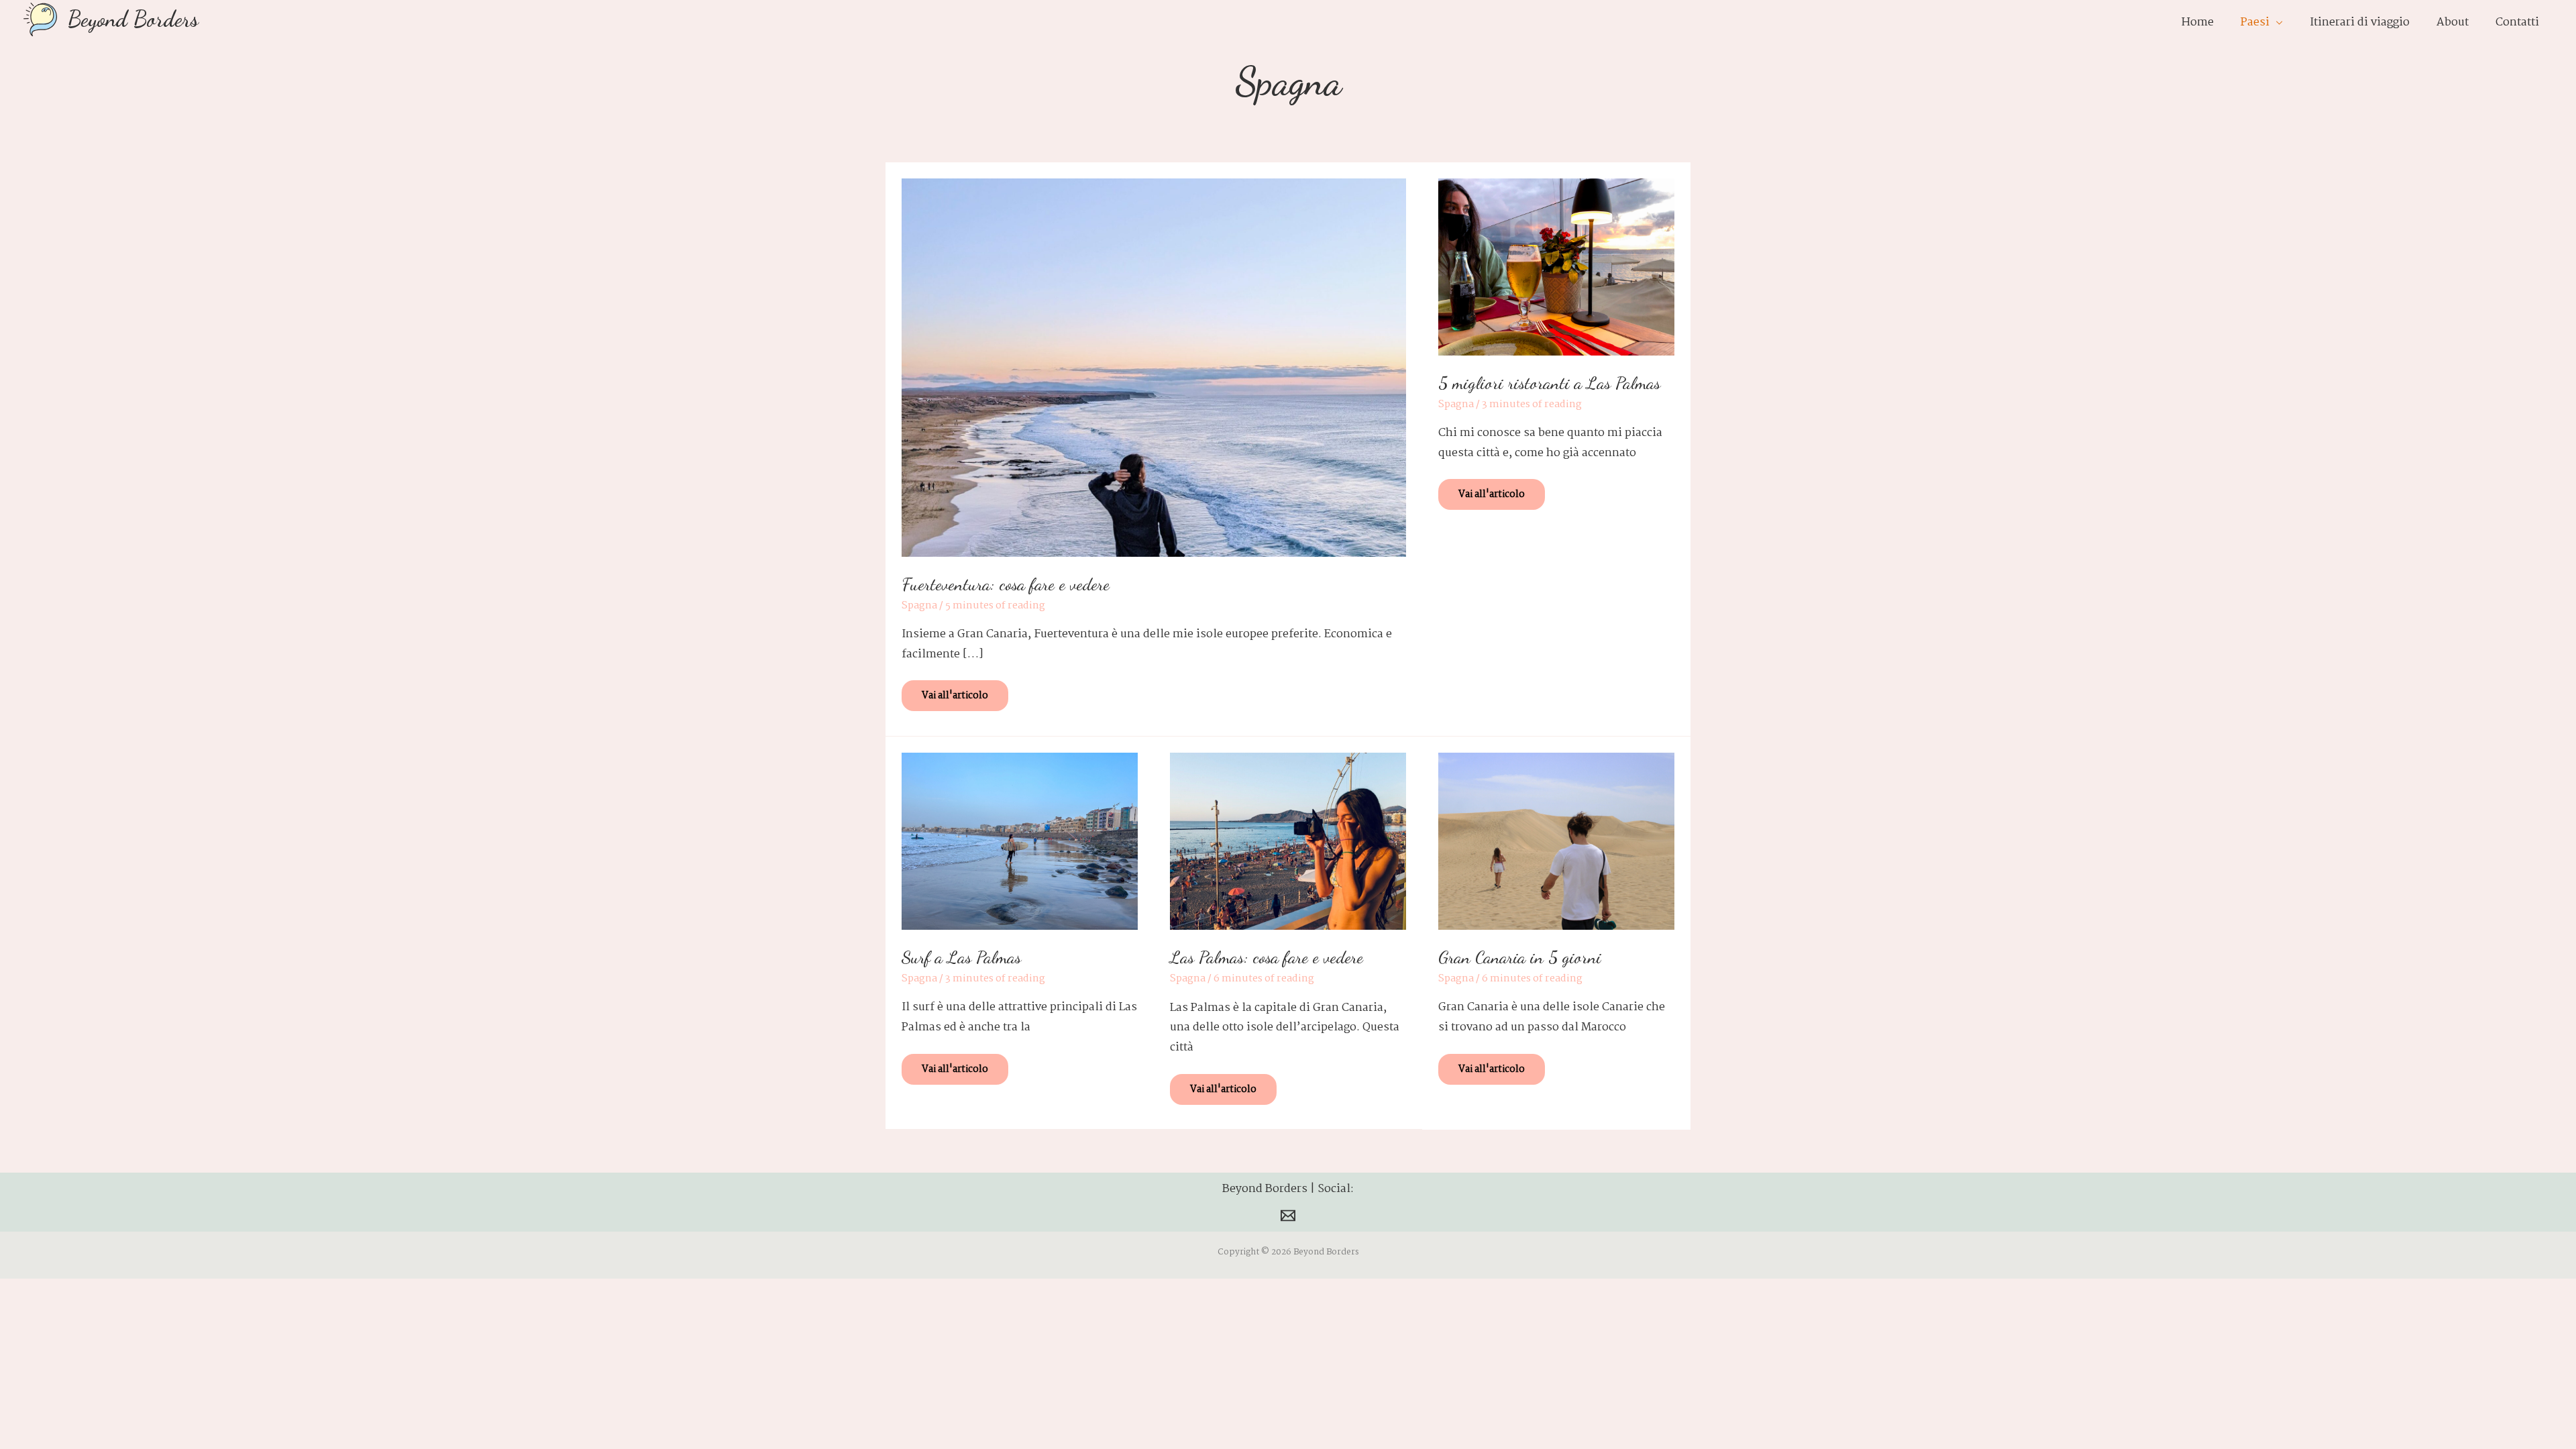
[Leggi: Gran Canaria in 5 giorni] (1556, 842)
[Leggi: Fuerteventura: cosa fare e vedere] (1154, 367)
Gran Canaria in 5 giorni (1520, 957)
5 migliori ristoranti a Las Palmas (1549, 383)
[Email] (1288, 1216)
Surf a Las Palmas (961, 957)
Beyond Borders (133, 19)
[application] (2276, 23)
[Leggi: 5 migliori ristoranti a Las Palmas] (1556, 267)
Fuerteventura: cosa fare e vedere (1006, 584)
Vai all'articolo (957, 692)
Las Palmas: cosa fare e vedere (1267, 957)
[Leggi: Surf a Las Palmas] (1020, 841)
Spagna (919, 606)
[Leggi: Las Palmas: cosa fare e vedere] (1288, 842)
